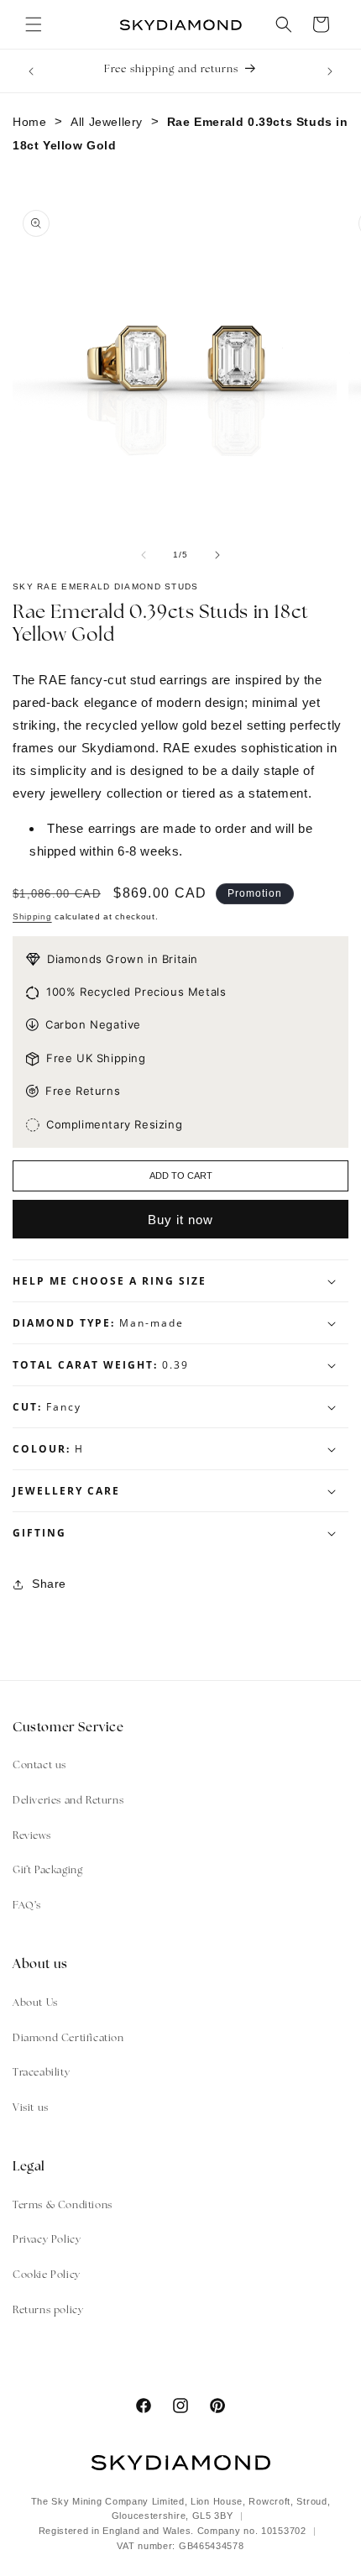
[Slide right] (217, 555)
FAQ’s (27, 1906)
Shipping (32, 916)
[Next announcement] (330, 71)
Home (29, 122)
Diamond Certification (68, 2039)
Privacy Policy (47, 2240)
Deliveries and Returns (68, 1801)
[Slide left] (144, 555)
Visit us (31, 2108)
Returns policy (48, 2311)
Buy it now (180, 1220)
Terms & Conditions (63, 2206)
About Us (35, 2003)
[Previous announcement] (31, 71)
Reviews (31, 1836)
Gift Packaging (47, 1871)
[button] (34, 24)
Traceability (41, 2073)
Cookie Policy (47, 2275)
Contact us (39, 1766)
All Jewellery (107, 122)
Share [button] (49, 1584)
